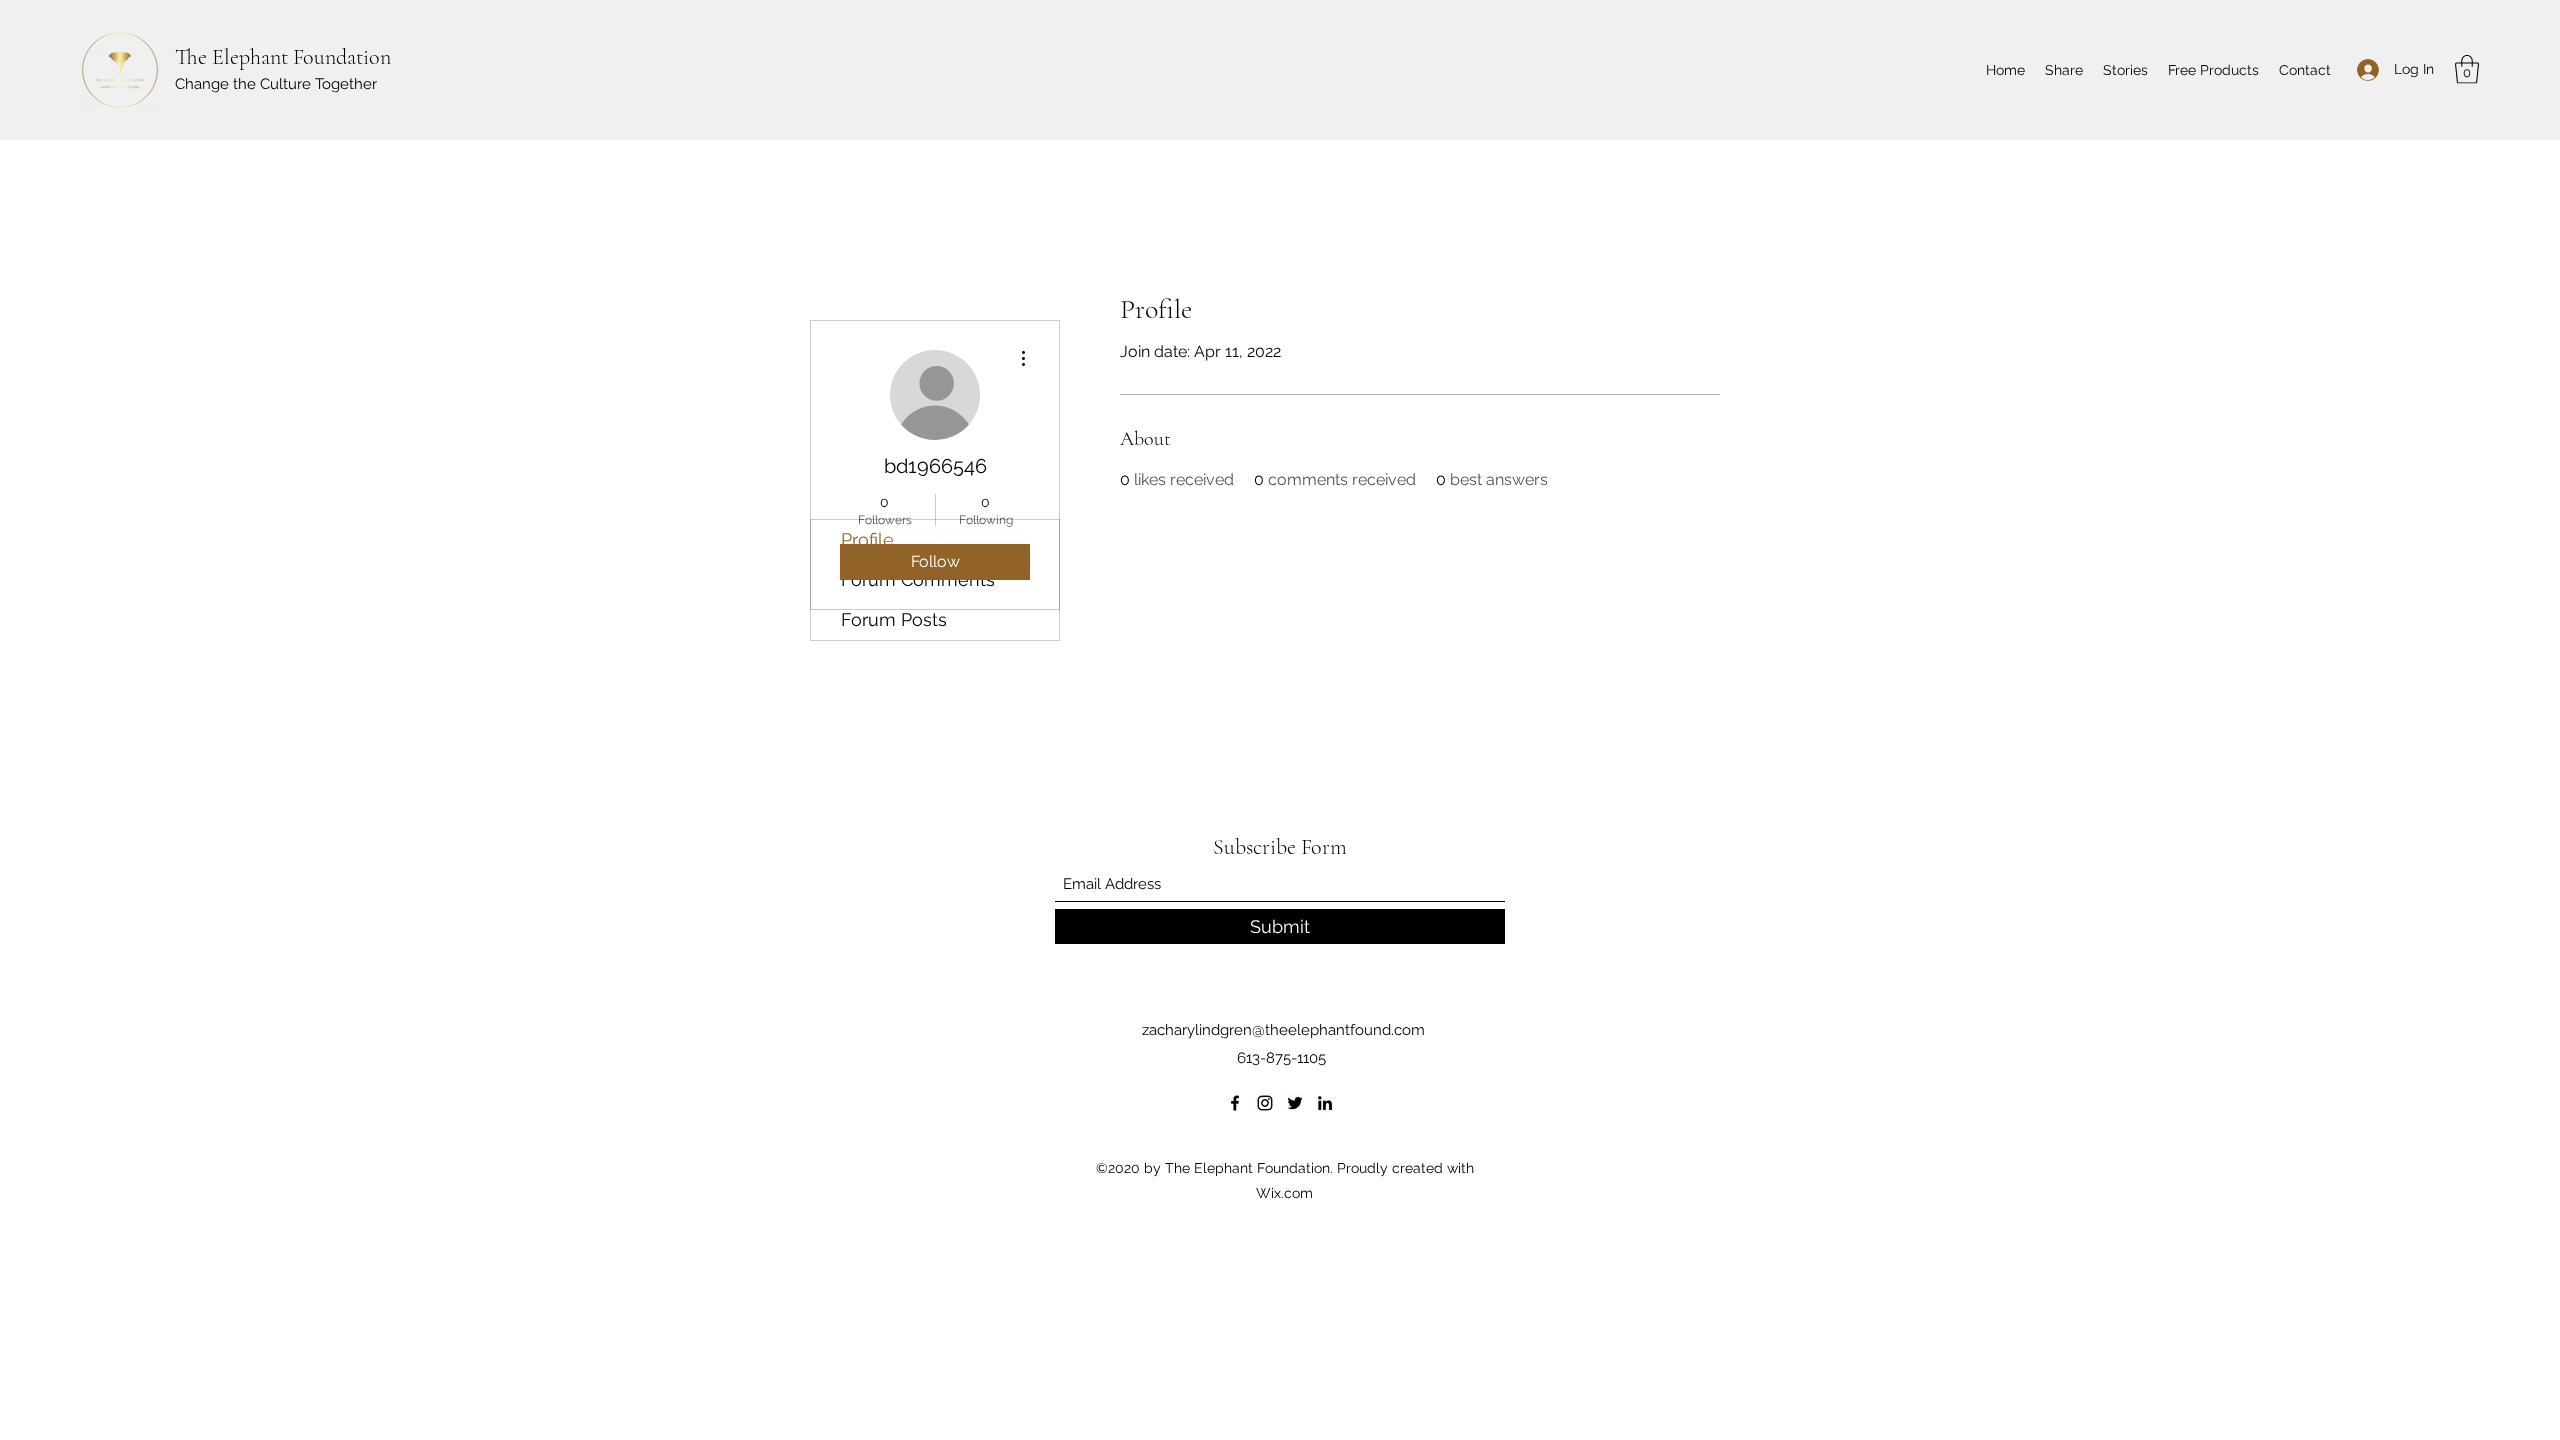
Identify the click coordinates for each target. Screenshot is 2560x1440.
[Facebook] (1235, 1103)
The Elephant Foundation (283, 57)
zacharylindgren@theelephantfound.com (1283, 1030)
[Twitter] (1295, 1103)
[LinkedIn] (1325, 1103)
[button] (2467, 69)
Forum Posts (894, 619)
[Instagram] (1265, 1103)
